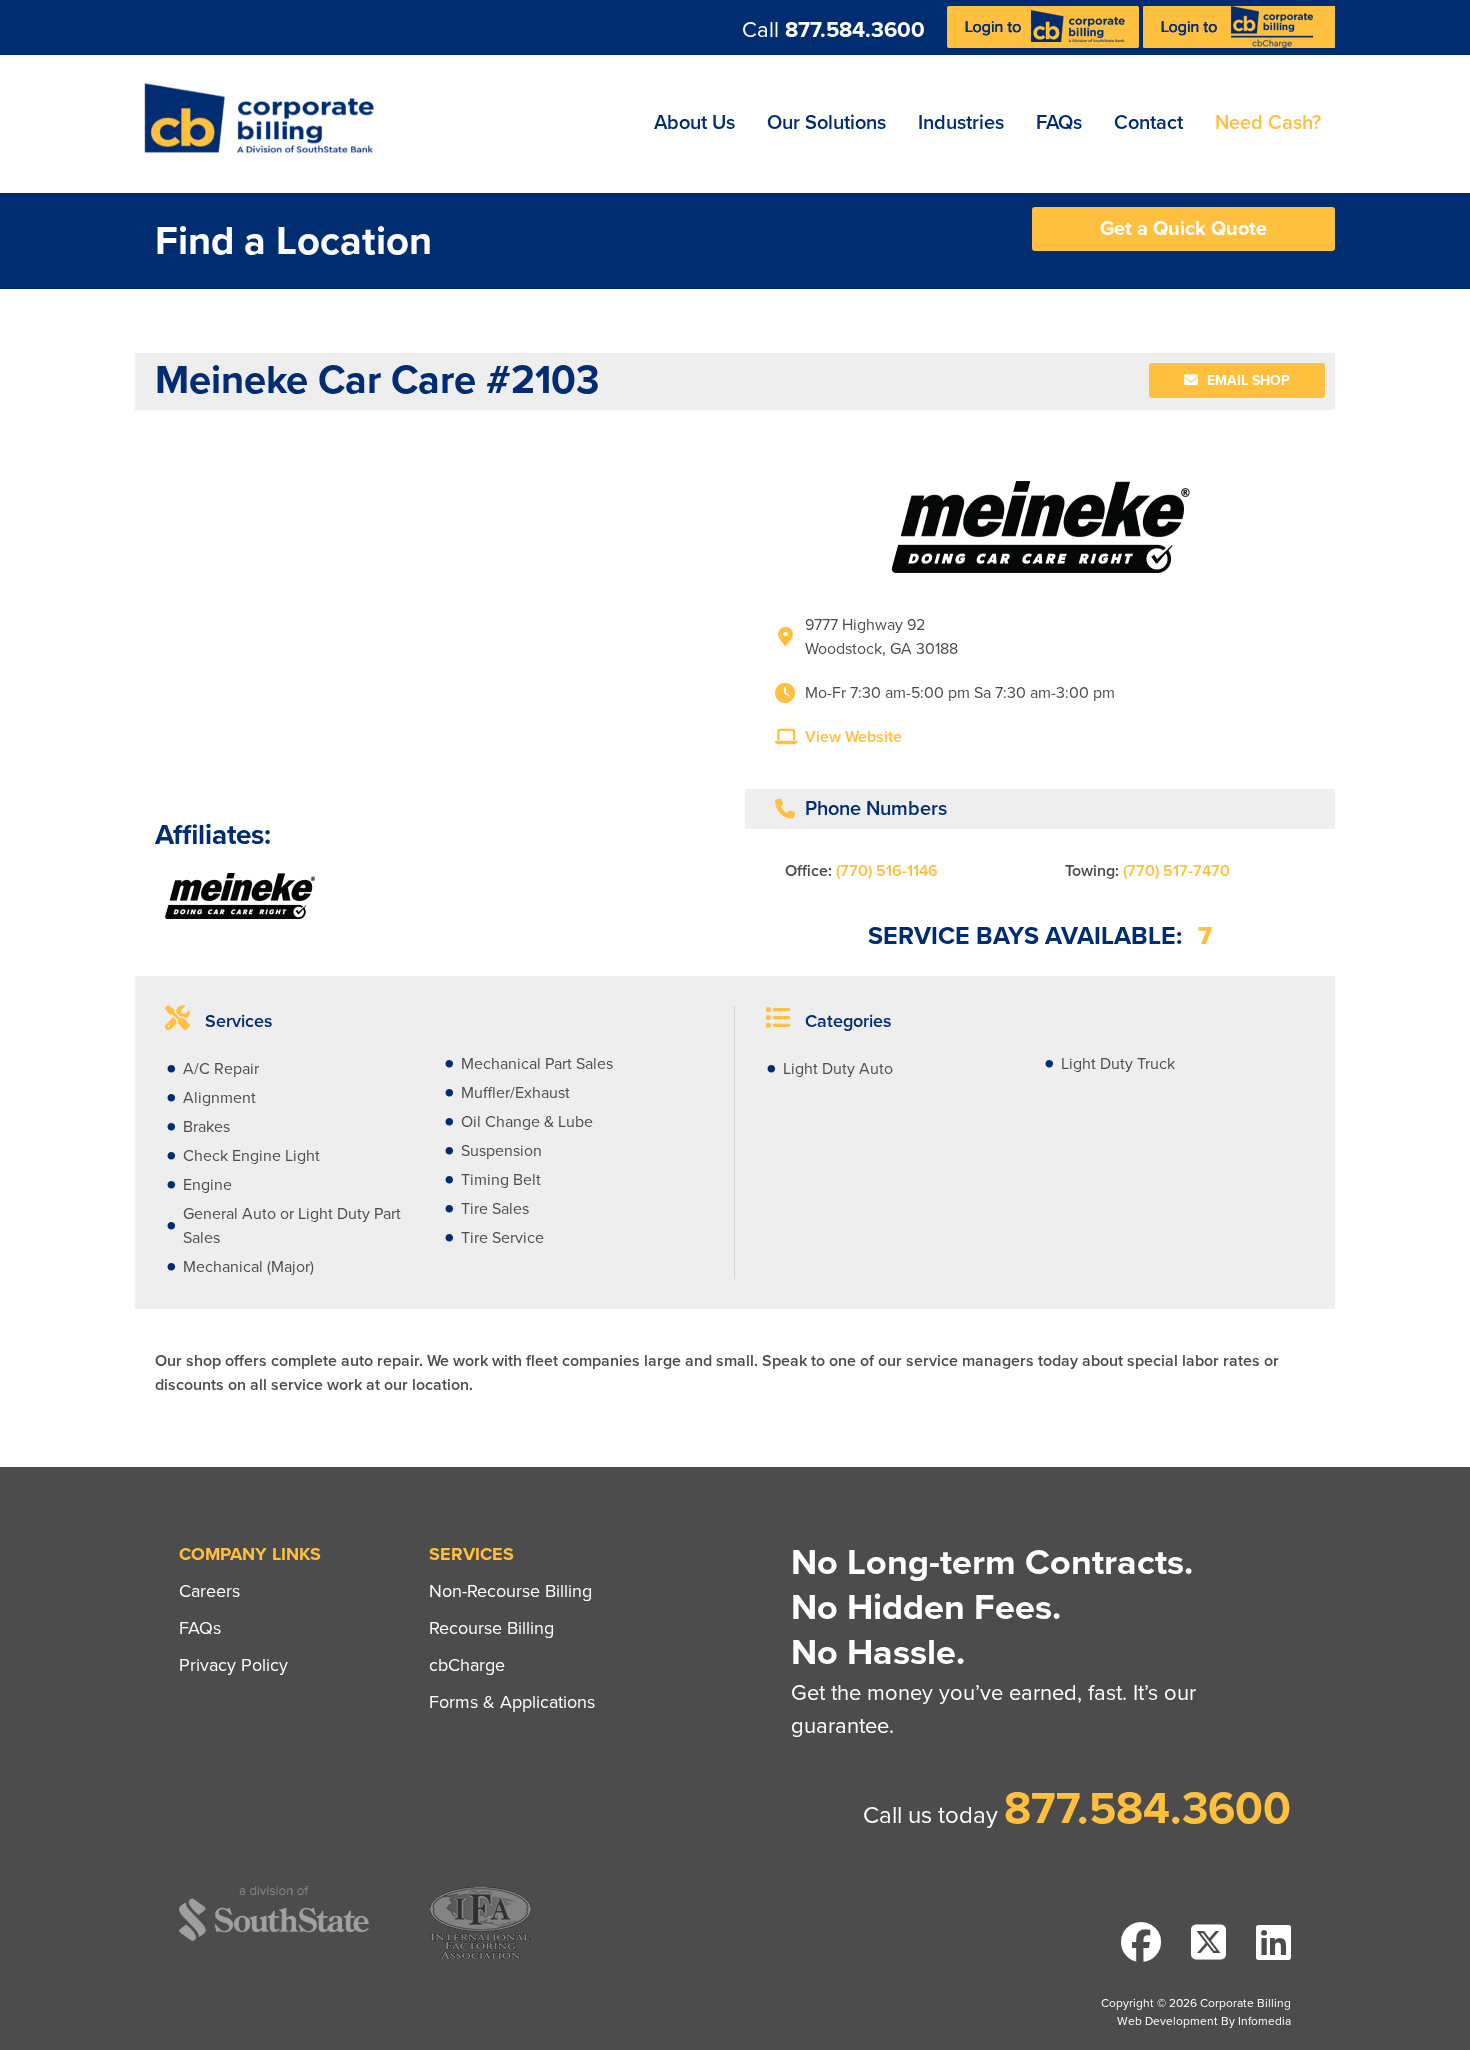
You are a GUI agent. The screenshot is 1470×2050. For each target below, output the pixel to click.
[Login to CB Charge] (1239, 43)
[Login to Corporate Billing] (1045, 43)
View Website (853, 737)
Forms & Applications (512, 1702)
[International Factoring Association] (480, 1956)
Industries (961, 123)
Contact (1148, 123)
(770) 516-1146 (887, 871)
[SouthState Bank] (274, 1937)
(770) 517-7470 (1176, 871)
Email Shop (1246, 380)
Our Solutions (826, 123)
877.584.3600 (855, 30)
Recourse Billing (491, 1628)
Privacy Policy (233, 1665)
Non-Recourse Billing (510, 1591)
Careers (209, 1591)
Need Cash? (1268, 123)
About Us (694, 123)
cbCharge (467, 1665)
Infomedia (1264, 2021)
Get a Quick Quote (1183, 229)
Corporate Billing (266, 124)
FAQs (1059, 123)
